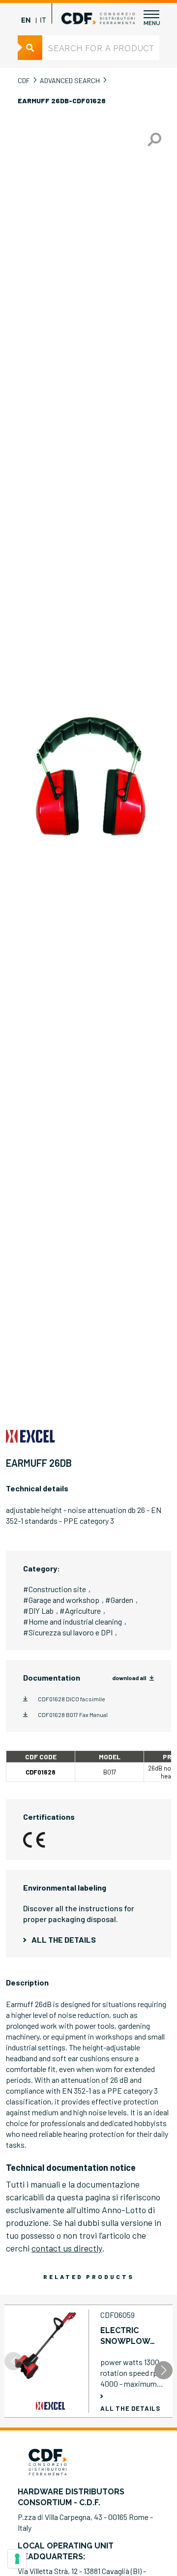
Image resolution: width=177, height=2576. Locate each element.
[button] (163, 2370)
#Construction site (55, 1589)
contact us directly (67, 2248)
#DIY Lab (38, 1611)
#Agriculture (80, 1611)
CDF (24, 80)
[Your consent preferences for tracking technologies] (17, 2559)
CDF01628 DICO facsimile (72, 1699)
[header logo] (98, 18)
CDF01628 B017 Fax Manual (73, 1715)
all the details (64, 1939)
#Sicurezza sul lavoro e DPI (68, 1632)
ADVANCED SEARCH (70, 80)
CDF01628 (41, 1772)
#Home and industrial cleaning (73, 1621)
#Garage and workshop (61, 1600)
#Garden (119, 1600)
